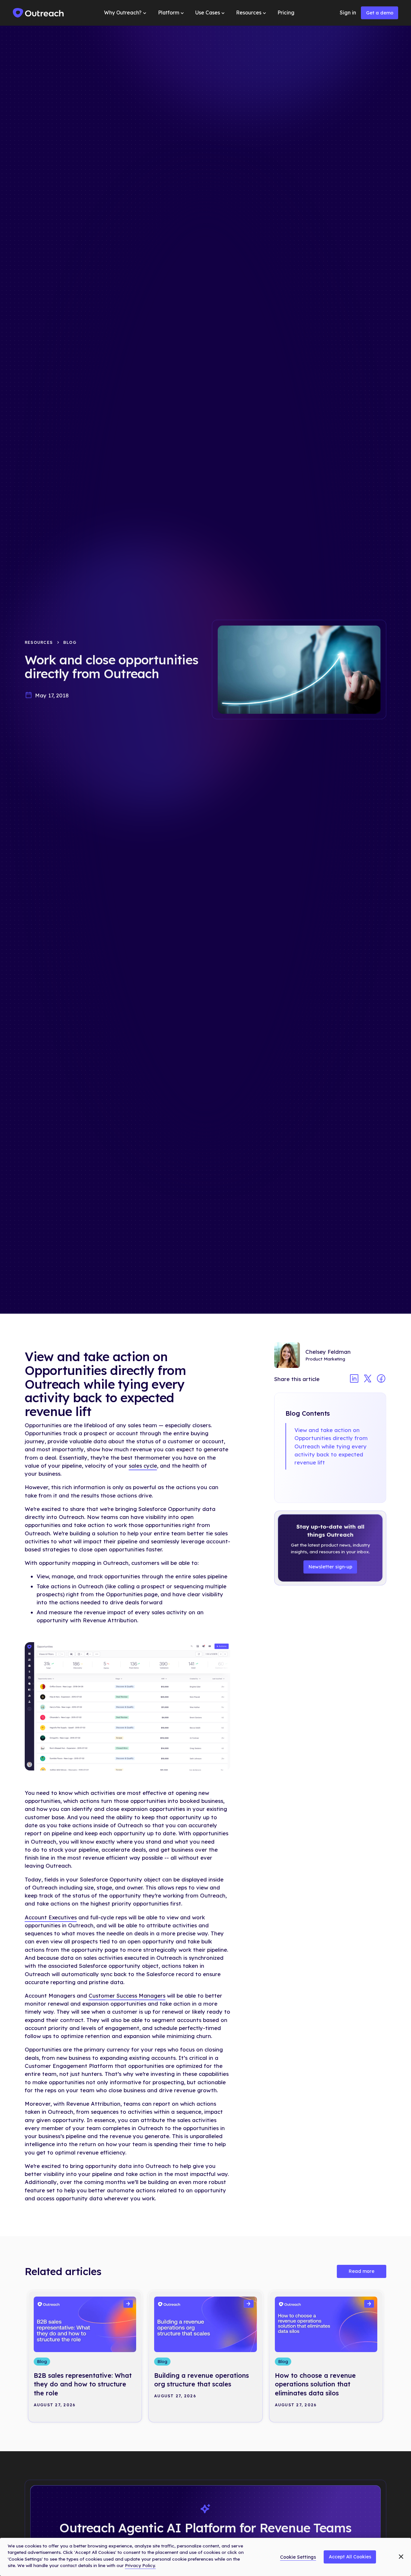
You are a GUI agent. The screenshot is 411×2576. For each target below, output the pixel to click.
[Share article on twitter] (368, 1379)
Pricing (286, 13)
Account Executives (51, 1917)
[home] (39, 13)
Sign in (348, 13)
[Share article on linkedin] (354, 1379)
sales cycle (143, 1466)
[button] (126, 13)
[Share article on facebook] (381, 1379)
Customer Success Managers (127, 1996)
